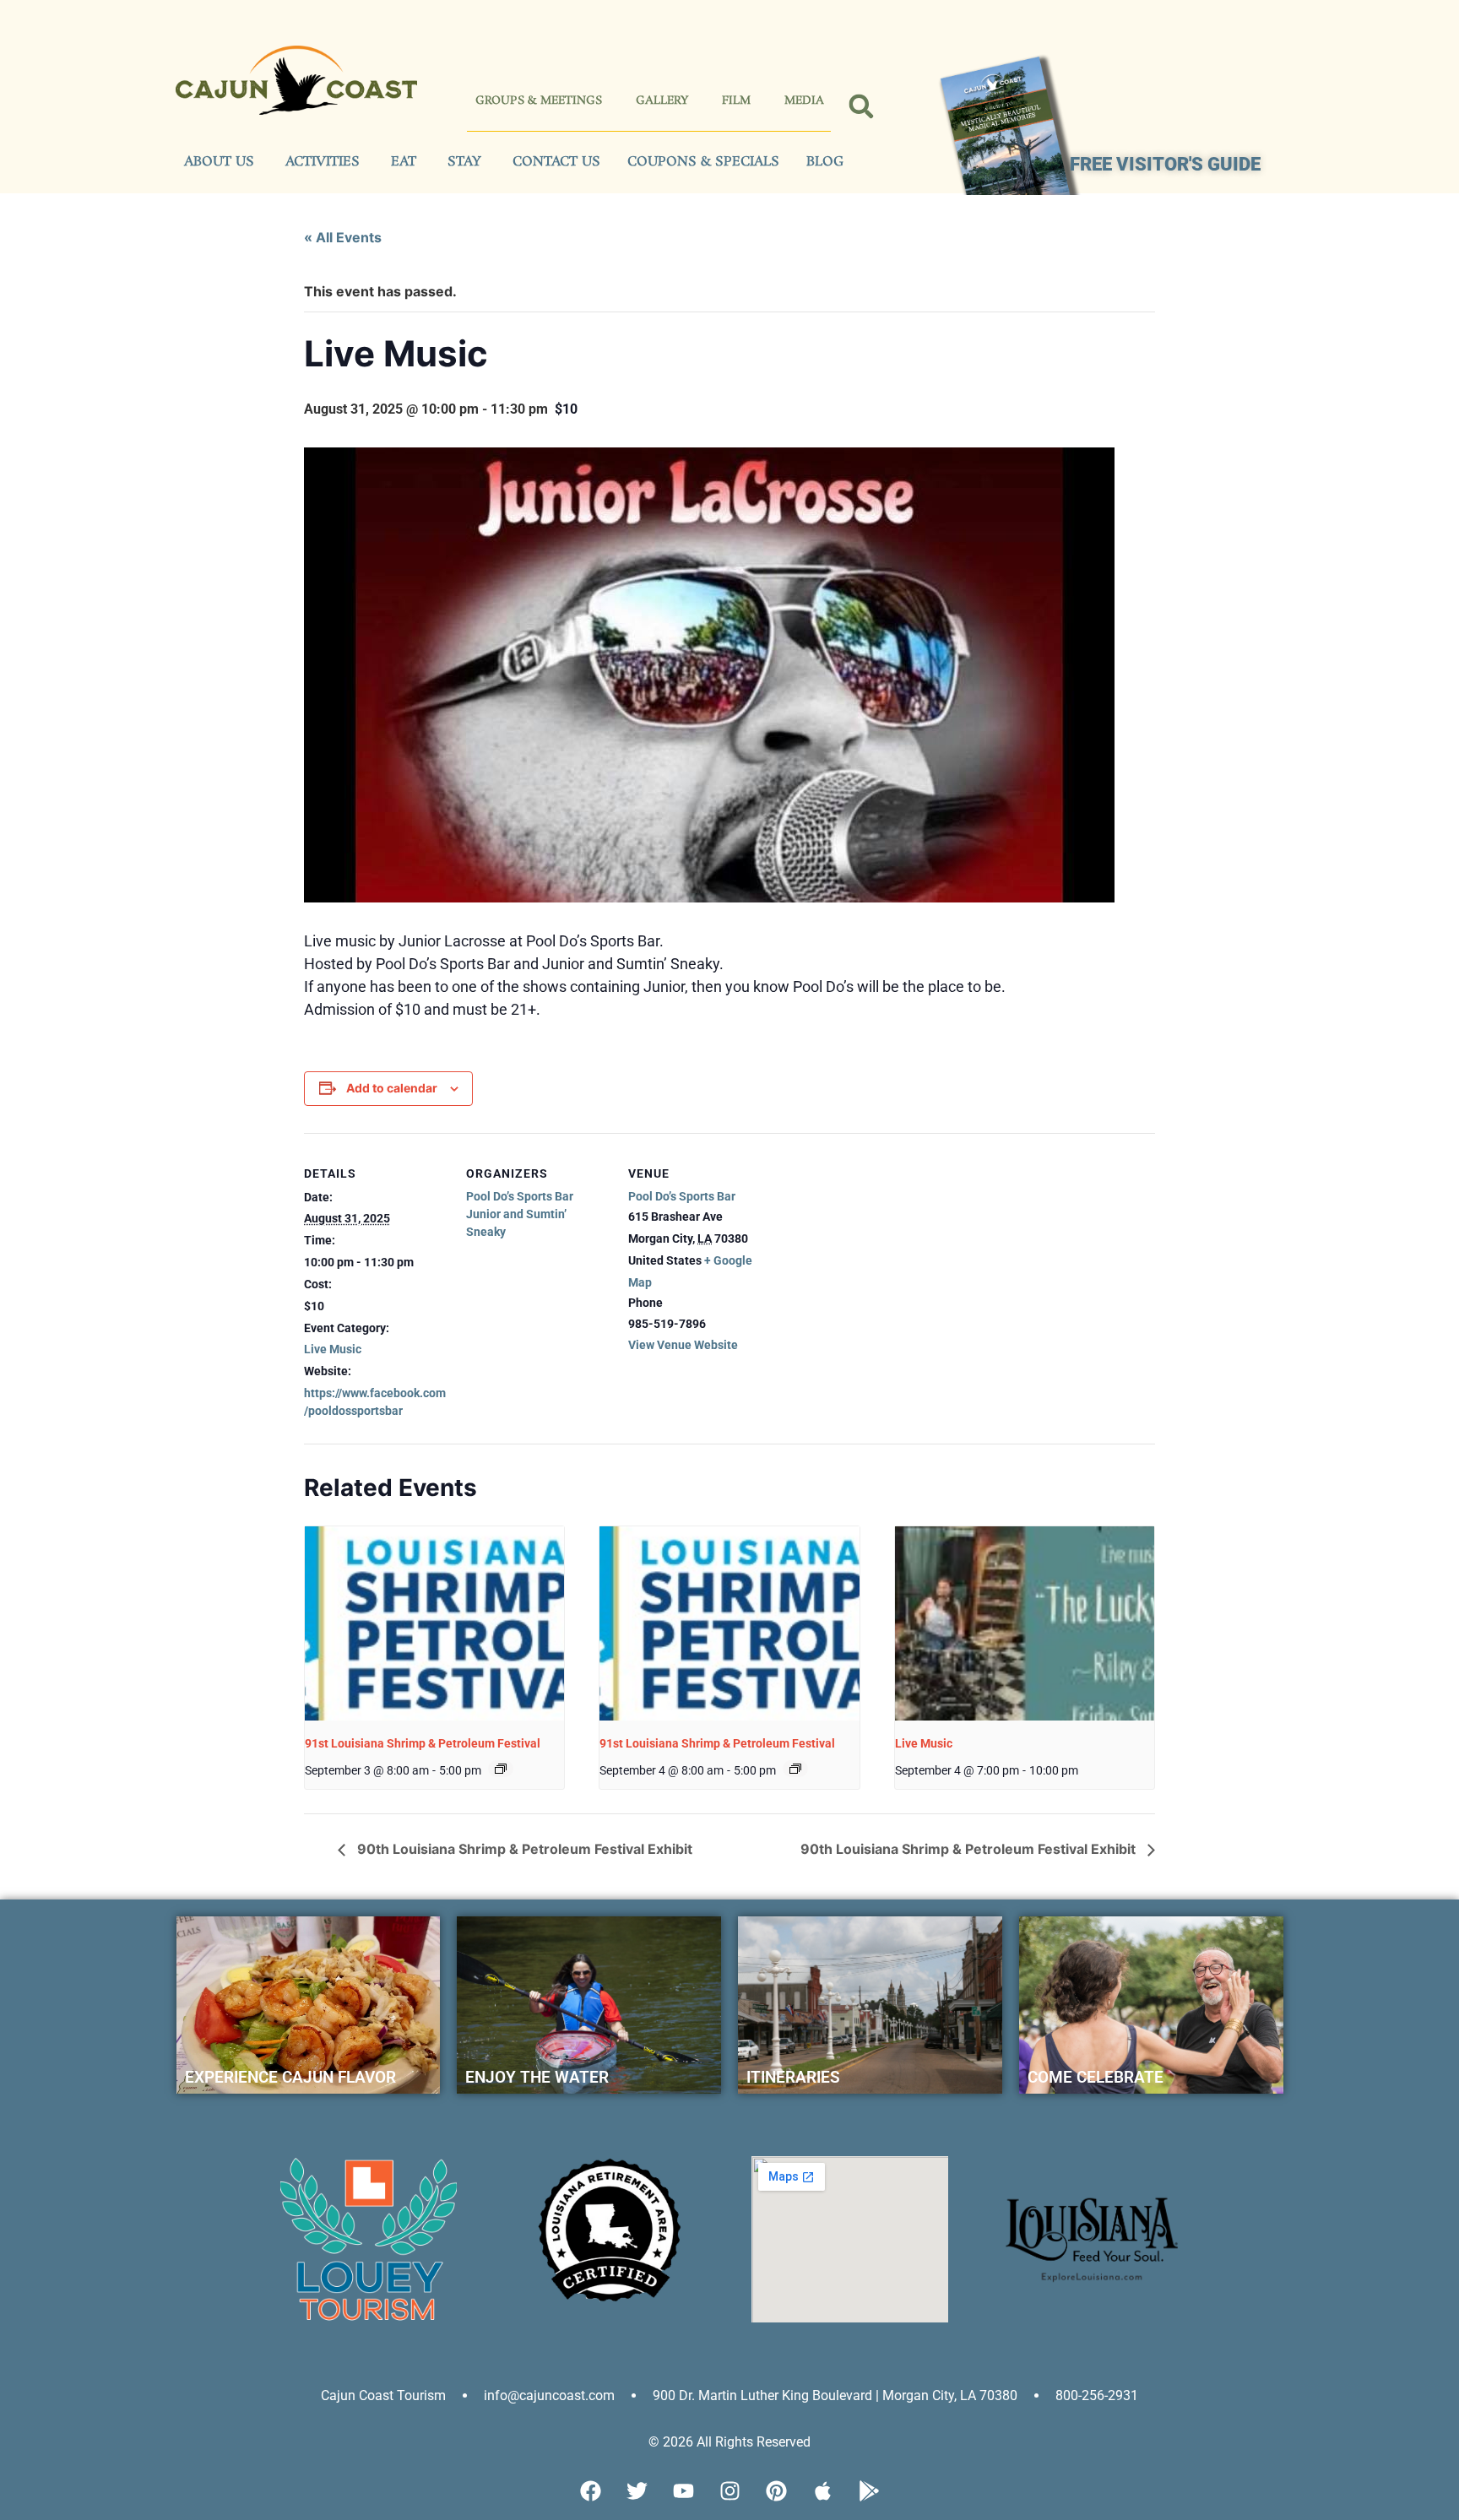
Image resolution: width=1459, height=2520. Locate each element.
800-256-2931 (1097, 2395)
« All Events (343, 237)
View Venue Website (683, 1345)
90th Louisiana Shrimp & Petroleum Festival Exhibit (523, 1849)
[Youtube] (683, 2490)
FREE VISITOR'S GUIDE (1165, 164)
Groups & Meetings (539, 101)
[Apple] (822, 2490)
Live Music (333, 1349)
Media (804, 101)
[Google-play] (869, 2490)
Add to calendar (392, 1088)
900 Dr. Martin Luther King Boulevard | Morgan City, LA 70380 (835, 2395)
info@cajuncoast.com (549, 2395)
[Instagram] (729, 2490)
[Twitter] (637, 2490)
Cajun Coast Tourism (383, 2395)
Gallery (662, 101)
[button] (862, 107)
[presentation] (434, 1623)
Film (736, 101)
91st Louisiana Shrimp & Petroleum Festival (423, 1743)
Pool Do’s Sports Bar (520, 1196)
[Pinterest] (776, 2490)
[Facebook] (590, 2490)
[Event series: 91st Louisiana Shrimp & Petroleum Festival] (501, 1769)
